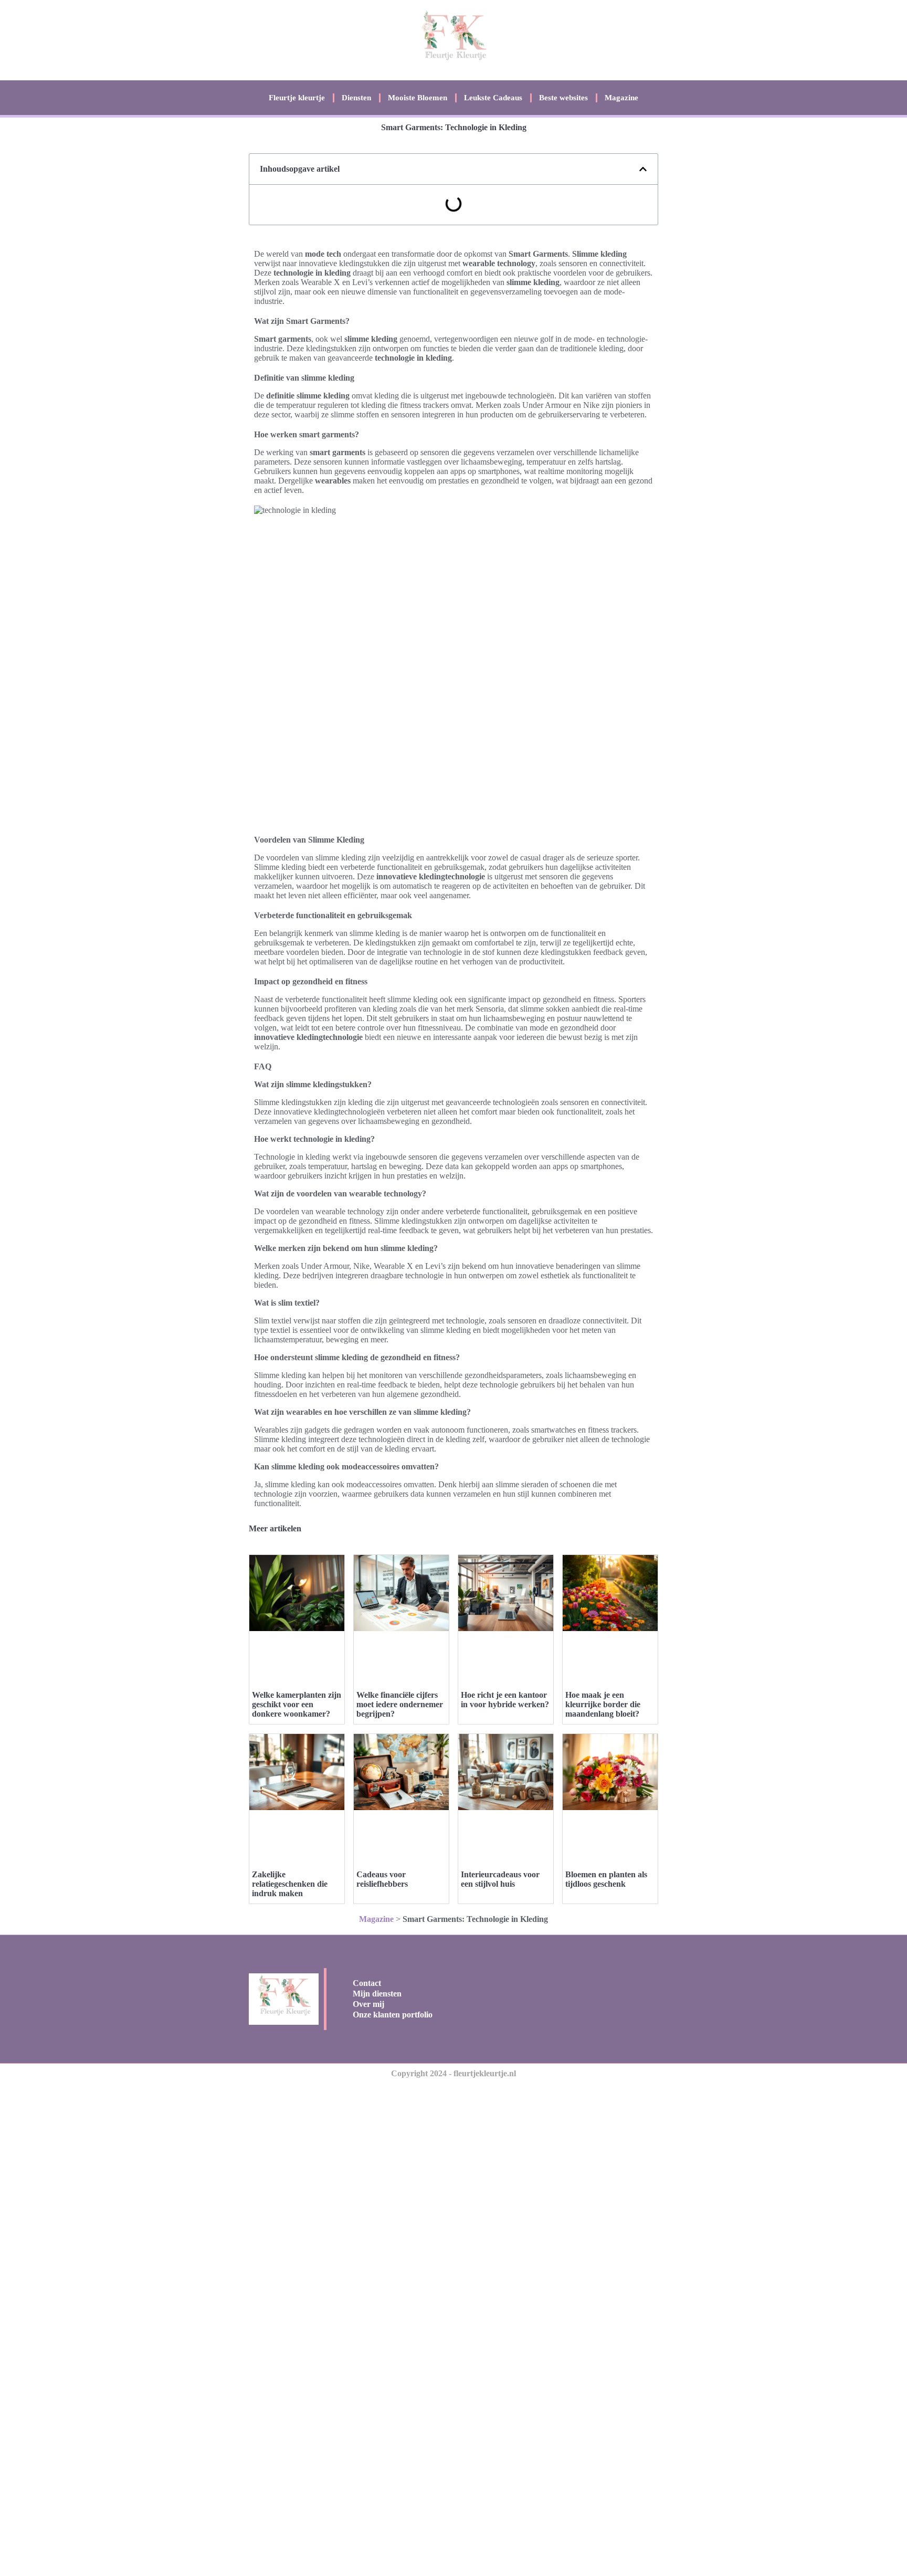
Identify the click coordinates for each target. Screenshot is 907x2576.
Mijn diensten (377, 1994)
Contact (367, 1983)
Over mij (368, 2004)
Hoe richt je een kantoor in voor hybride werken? (505, 1700)
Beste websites (563, 98)
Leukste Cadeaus (493, 98)
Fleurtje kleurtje (297, 98)
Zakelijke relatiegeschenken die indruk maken (290, 1884)
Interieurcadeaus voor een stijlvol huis (500, 1879)
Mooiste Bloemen (418, 98)
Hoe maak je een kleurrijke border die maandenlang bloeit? (603, 1704)
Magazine (621, 98)
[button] (643, 169)
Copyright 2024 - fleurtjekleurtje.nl (454, 2073)
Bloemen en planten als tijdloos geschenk (606, 1879)
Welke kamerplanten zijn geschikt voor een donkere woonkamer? (297, 1704)
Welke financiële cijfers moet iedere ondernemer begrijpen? (400, 1704)
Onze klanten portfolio (393, 2015)
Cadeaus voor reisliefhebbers (382, 1879)
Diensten (356, 98)
